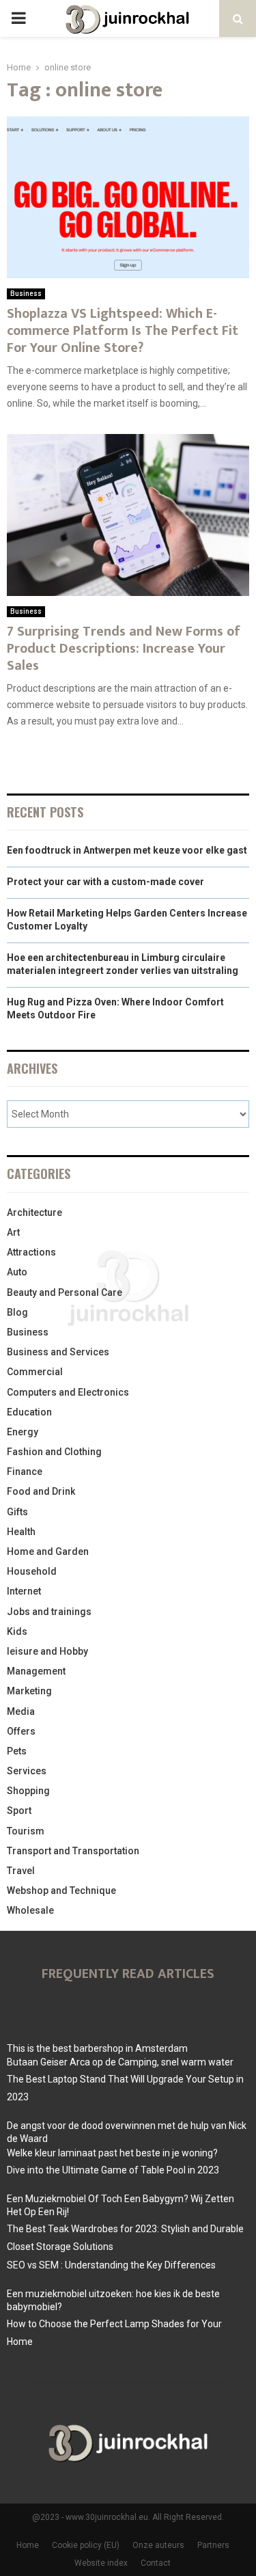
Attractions (31, 1252)
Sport (19, 1811)
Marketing (29, 1691)
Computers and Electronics (68, 1392)
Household (32, 1571)
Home (28, 2545)
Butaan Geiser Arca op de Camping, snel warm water (120, 2062)
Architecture (34, 1212)
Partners (213, 2545)
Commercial (35, 1372)
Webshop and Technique (61, 1890)
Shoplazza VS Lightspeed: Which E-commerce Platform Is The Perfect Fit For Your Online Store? (123, 331)
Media (21, 1711)
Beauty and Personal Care (65, 1292)
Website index (101, 2563)
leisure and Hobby (47, 1651)
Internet (24, 1591)
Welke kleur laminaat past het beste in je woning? (112, 2153)
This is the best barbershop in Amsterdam (97, 2048)
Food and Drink (41, 1491)
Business (26, 294)
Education (29, 1412)
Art (13, 1232)
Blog (17, 1312)
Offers (21, 1731)
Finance (25, 1472)
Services (27, 1771)
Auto (17, 1272)
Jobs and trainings (49, 1612)
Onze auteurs (158, 2545)
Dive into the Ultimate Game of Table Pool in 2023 (113, 2170)
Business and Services (58, 1352)
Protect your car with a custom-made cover (105, 882)
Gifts (17, 1512)
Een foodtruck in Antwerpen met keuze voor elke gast (127, 850)
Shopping (28, 1791)
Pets (17, 1751)
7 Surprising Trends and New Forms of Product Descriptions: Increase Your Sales (124, 649)
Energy (23, 1432)
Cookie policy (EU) (86, 2545)
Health (21, 1532)
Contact (156, 2563)
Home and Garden (48, 1551)
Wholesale (30, 1910)
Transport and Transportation (73, 1851)
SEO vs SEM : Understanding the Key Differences (111, 2265)
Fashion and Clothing (54, 1452)
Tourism (26, 1831)
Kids (17, 1631)
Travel (21, 1871)
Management (36, 1671)
